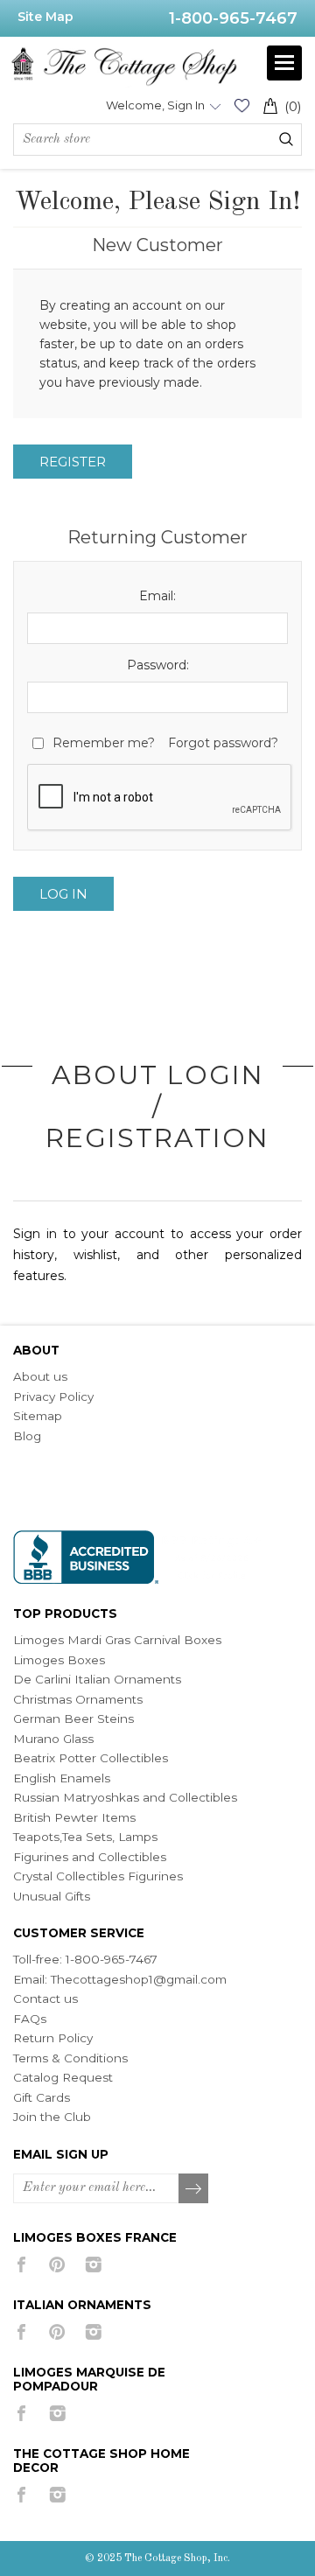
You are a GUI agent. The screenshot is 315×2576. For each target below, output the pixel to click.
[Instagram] (93, 2264)
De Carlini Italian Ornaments (97, 1679)
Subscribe (194, 2189)
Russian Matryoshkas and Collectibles (125, 1797)
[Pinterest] (57, 2264)
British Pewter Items (74, 1817)
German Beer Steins (73, 1718)
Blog (27, 1436)
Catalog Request (63, 2077)
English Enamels (62, 1778)
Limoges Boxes (59, 1660)
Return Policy (53, 2038)
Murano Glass (53, 1739)
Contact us (45, 1998)
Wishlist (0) (241, 105)
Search (286, 139)
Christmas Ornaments (78, 1699)
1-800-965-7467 (233, 18)
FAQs (30, 2019)
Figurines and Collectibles (90, 1857)
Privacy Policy (53, 1396)
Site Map (45, 17)
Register (73, 462)
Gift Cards (42, 2097)
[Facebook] (21, 2264)
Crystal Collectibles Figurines (98, 1876)
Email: (157, 596)
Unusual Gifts (52, 1896)
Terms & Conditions (70, 2058)
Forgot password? (223, 743)
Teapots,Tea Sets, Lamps (85, 1837)
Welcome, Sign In (155, 105)
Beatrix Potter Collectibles (91, 1758)
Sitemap (38, 1416)
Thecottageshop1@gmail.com (139, 1979)
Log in (63, 894)
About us (40, 1376)
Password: (158, 665)
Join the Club (52, 2117)
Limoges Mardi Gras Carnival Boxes (117, 1640)
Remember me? (104, 743)
